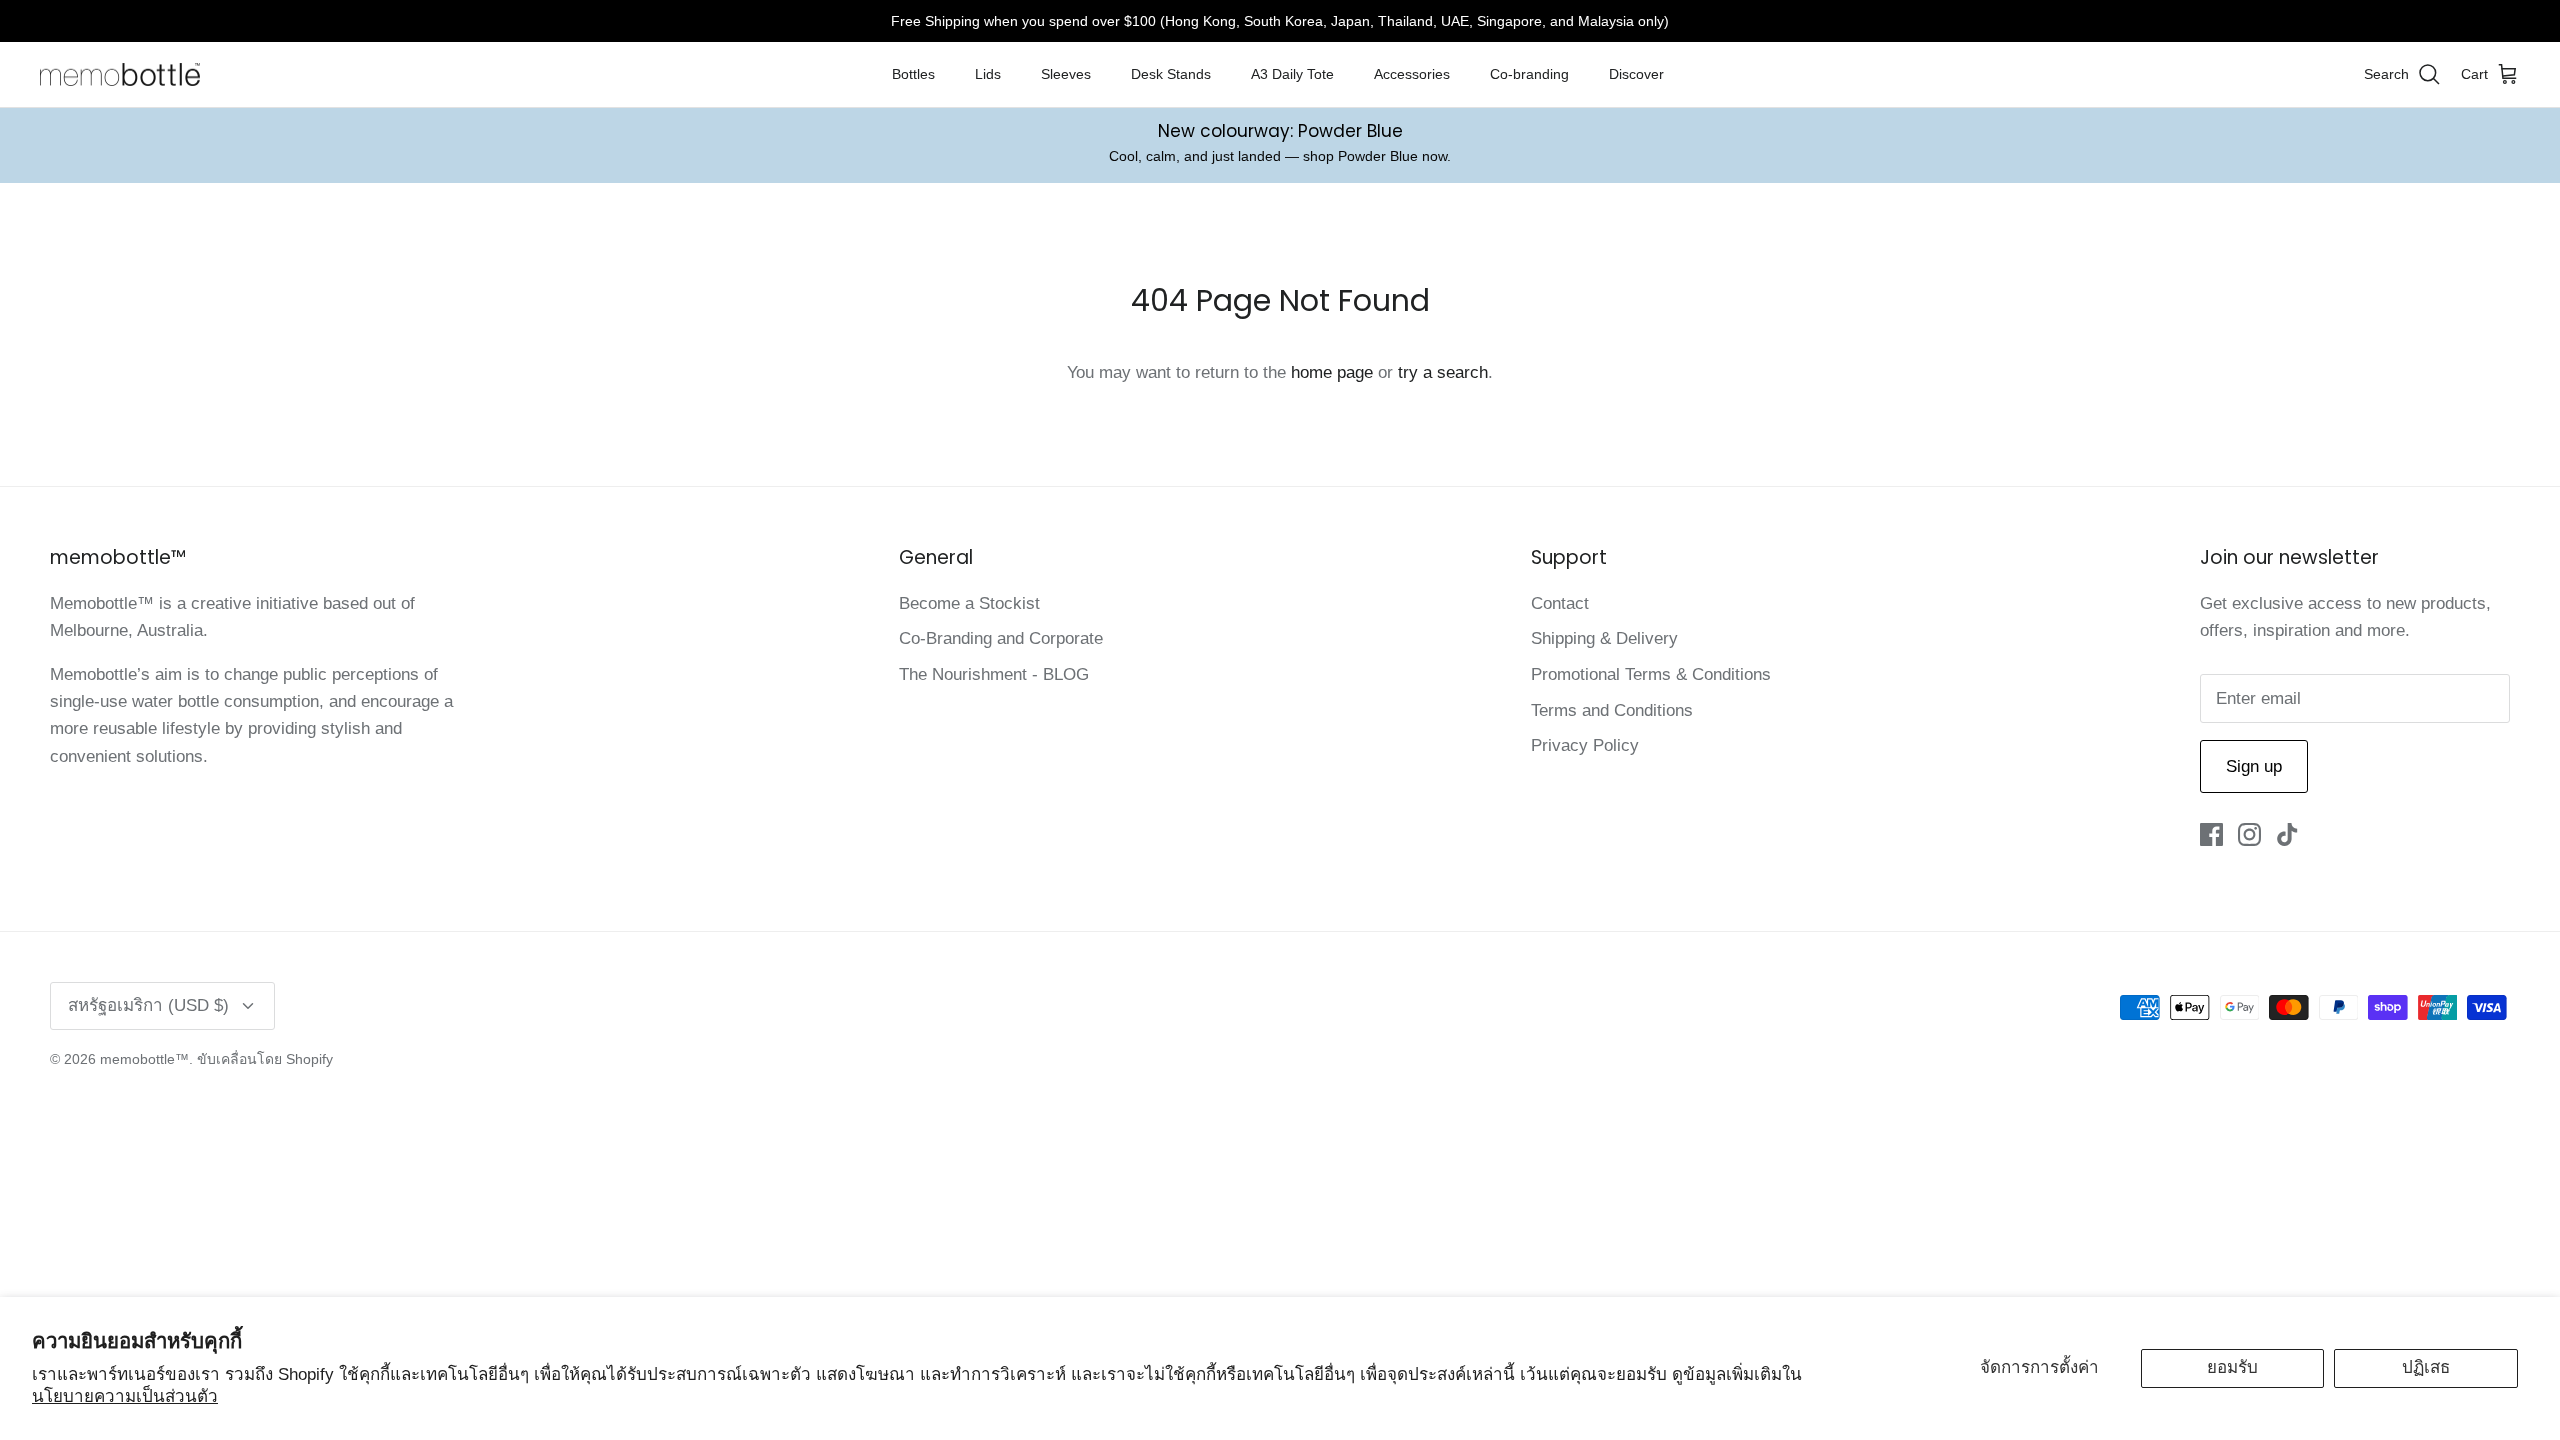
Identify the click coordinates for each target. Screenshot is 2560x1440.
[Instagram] (2249, 834)
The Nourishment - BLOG (994, 674)
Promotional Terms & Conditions (1651, 674)
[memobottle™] (120, 75)
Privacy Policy (1585, 745)
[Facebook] (2211, 834)
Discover (1636, 74)
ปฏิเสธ (2426, 1367)
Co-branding (1529, 74)
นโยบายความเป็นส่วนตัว (125, 1396)
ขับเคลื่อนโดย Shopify (265, 1059)
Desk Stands (1171, 74)
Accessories (1412, 74)
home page (1332, 372)
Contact (1560, 603)
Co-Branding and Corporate (1001, 638)
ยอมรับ (2232, 1367)
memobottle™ (144, 1059)
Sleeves (1066, 74)
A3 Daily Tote (1292, 74)
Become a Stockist (969, 603)
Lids (988, 74)
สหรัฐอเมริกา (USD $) (148, 1005)
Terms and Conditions (1612, 710)
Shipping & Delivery (1604, 638)
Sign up (2254, 766)
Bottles (913, 74)
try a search (1443, 372)
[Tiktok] (2287, 834)
